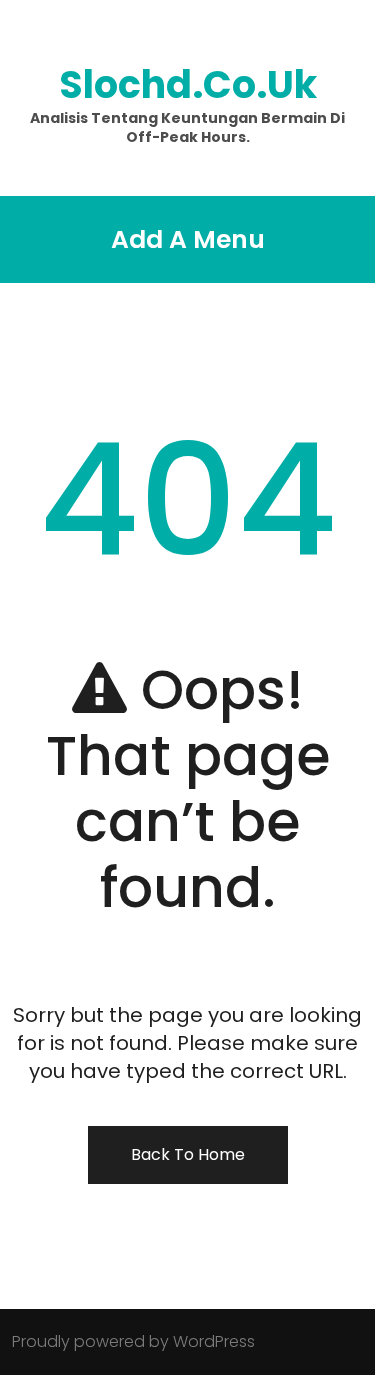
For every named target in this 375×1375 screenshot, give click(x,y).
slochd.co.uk (188, 84)
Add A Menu (188, 239)
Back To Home (188, 1154)
